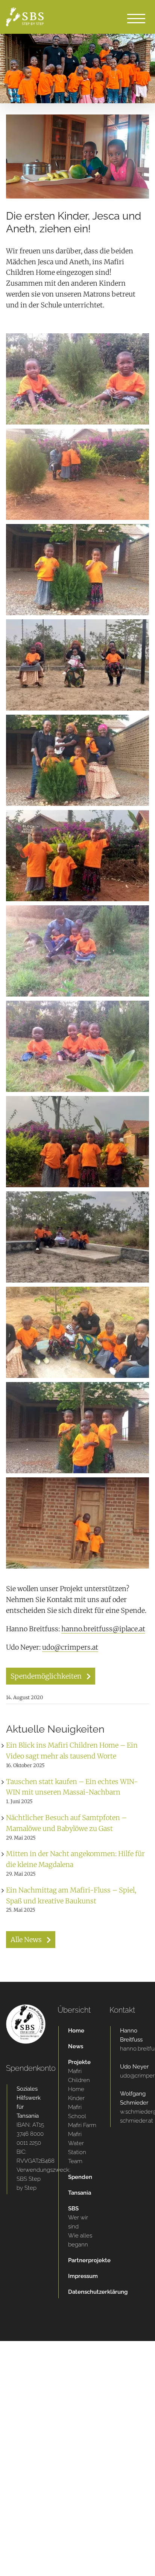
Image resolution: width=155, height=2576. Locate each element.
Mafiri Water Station (77, 2143)
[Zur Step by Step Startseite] (26, 2009)
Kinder (76, 2098)
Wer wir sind (78, 2222)
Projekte (79, 2062)
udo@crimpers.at (70, 1647)
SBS (73, 2209)
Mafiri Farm (82, 2125)
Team (75, 2161)
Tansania (80, 2193)
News (76, 2046)
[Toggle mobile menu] (136, 18)
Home (76, 2031)
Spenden (80, 2177)
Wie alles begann (80, 2240)
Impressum (83, 2276)
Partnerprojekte (83, 2260)
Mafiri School (77, 2112)
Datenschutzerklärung (83, 2292)
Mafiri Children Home (79, 2080)
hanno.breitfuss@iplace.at (103, 1629)
